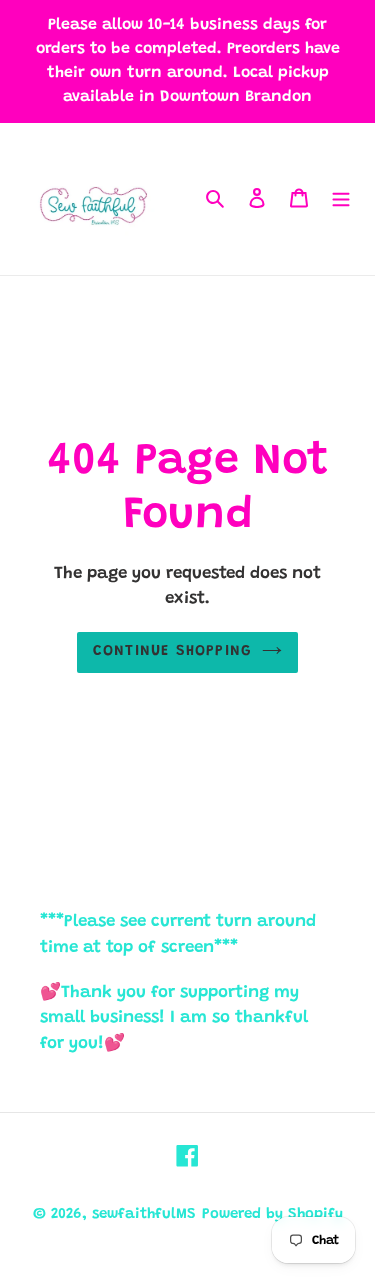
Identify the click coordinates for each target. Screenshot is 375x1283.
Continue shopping (173, 651)
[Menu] (341, 199)
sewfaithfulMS (144, 1214)
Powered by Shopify (272, 1214)
